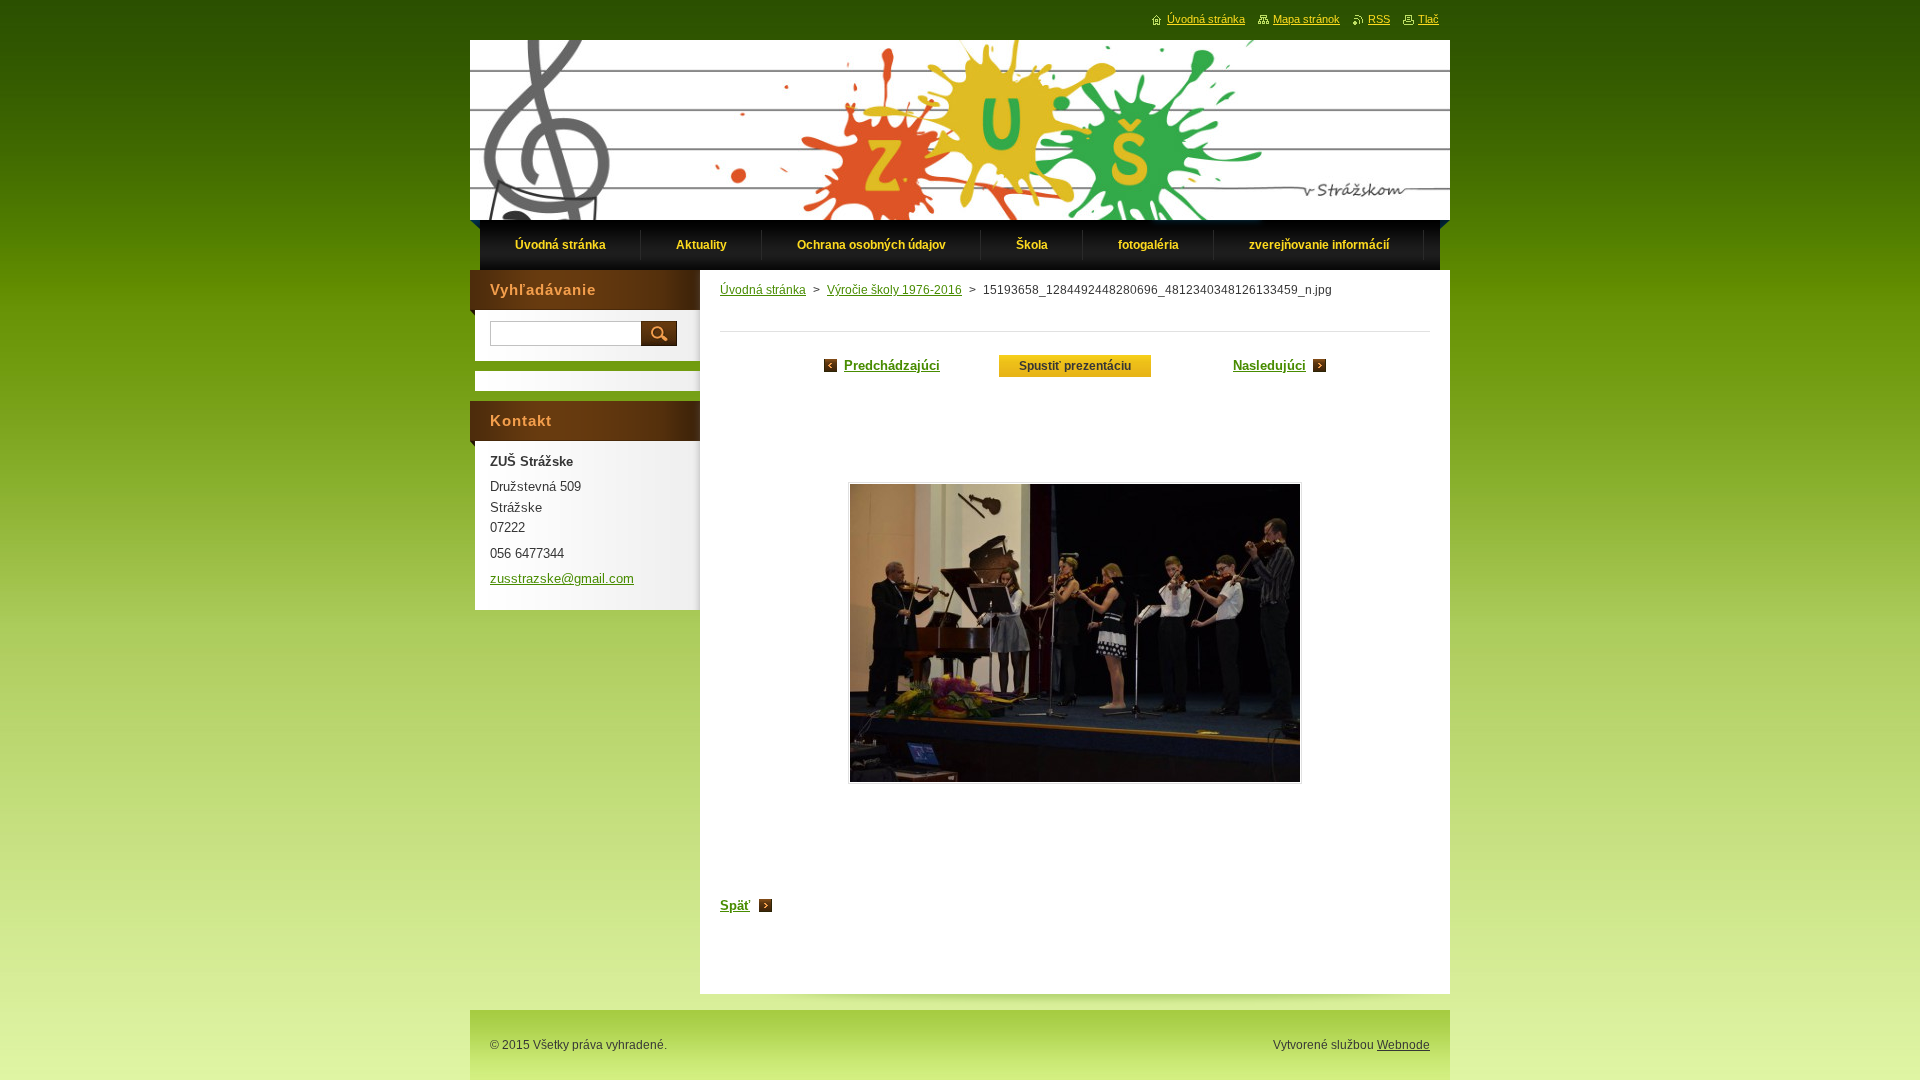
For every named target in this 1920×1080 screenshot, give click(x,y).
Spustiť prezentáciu (1075, 366)
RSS (1379, 19)
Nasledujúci (1269, 365)
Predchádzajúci (892, 365)
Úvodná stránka (763, 290)
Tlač (1428, 19)
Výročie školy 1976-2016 (894, 290)
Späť (735, 905)
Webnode (1403, 1045)
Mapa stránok (1306, 19)
